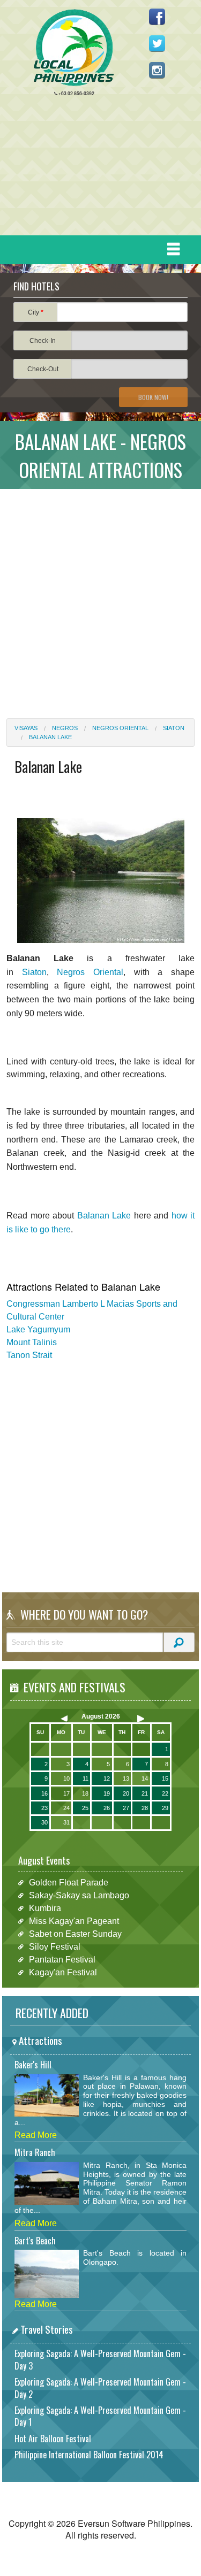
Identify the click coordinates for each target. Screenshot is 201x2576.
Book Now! (153, 397)
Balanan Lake (50, 737)
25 (85, 1808)
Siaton (174, 728)
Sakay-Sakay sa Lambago (79, 1895)
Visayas (26, 728)
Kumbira (45, 1908)
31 (66, 1822)
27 (126, 1808)
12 (107, 1778)
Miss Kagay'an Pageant (74, 1921)
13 (126, 1778)
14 (145, 1778)
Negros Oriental (120, 728)
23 (44, 1808)
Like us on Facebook (157, 17)
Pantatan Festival (62, 1960)
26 (107, 1808)
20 (126, 1793)
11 (85, 1778)
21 (145, 1793)
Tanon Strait (29, 1355)
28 (145, 1808)
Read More (36, 2135)
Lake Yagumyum (38, 1329)
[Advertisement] (96, 168)
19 (107, 1793)
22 (165, 1793)
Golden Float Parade (69, 1883)
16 (44, 1793)
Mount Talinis (32, 1342)
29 (165, 1808)
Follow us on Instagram (157, 70)
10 (66, 1778)
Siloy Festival (55, 1947)
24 (66, 1808)
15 (165, 1778)
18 (85, 1793)
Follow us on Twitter (157, 43)
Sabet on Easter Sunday (75, 1934)
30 (44, 1822)
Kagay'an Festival (63, 1972)
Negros (65, 728)
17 (66, 1793)
